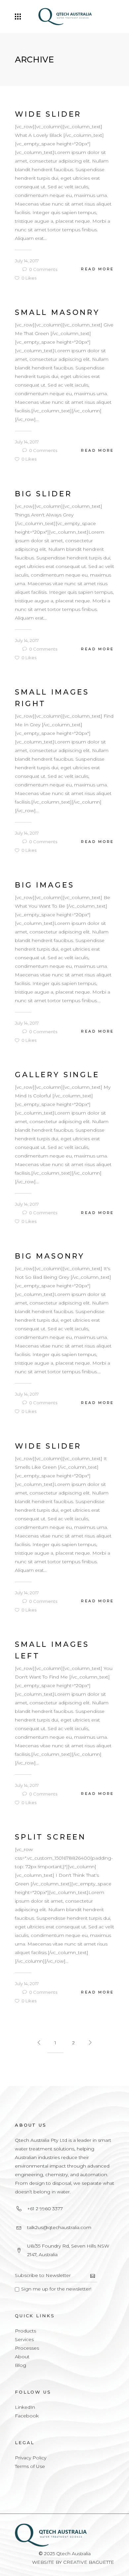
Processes (27, 2348)
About (22, 2357)
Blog (21, 2365)
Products (25, 2331)
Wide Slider (48, 114)
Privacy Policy (31, 2458)
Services (24, 2339)
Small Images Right (52, 698)
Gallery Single (57, 1075)
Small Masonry (57, 312)
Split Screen (50, 1837)
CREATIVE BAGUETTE (89, 2562)
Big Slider (43, 494)
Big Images (44, 885)
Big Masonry (50, 1256)
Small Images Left (52, 1650)
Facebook (27, 2416)
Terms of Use (30, 2466)
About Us (31, 2125)
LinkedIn (25, 2407)
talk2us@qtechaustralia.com (59, 2227)
